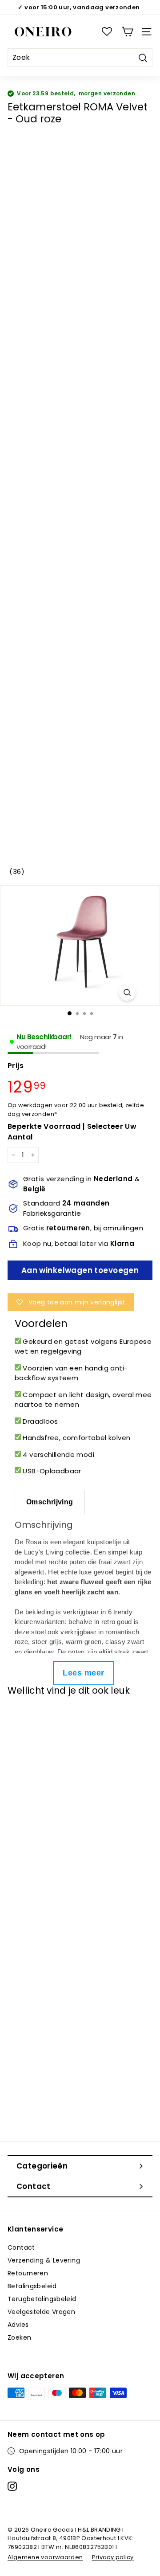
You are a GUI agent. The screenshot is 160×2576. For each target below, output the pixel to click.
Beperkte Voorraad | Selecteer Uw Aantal (72, 1132)
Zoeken (19, 2337)
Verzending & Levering (44, 2260)
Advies (18, 2325)
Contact (21, 2247)
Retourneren (28, 2273)
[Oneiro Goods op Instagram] (12, 2486)
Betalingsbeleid (32, 2286)
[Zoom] (127, 992)
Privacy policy (113, 2557)
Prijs (16, 1066)
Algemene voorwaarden (45, 2557)
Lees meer (83, 1673)
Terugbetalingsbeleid (42, 2299)
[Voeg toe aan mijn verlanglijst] (24, 1719)
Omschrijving (50, 1502)
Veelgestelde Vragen (41, 2312)
